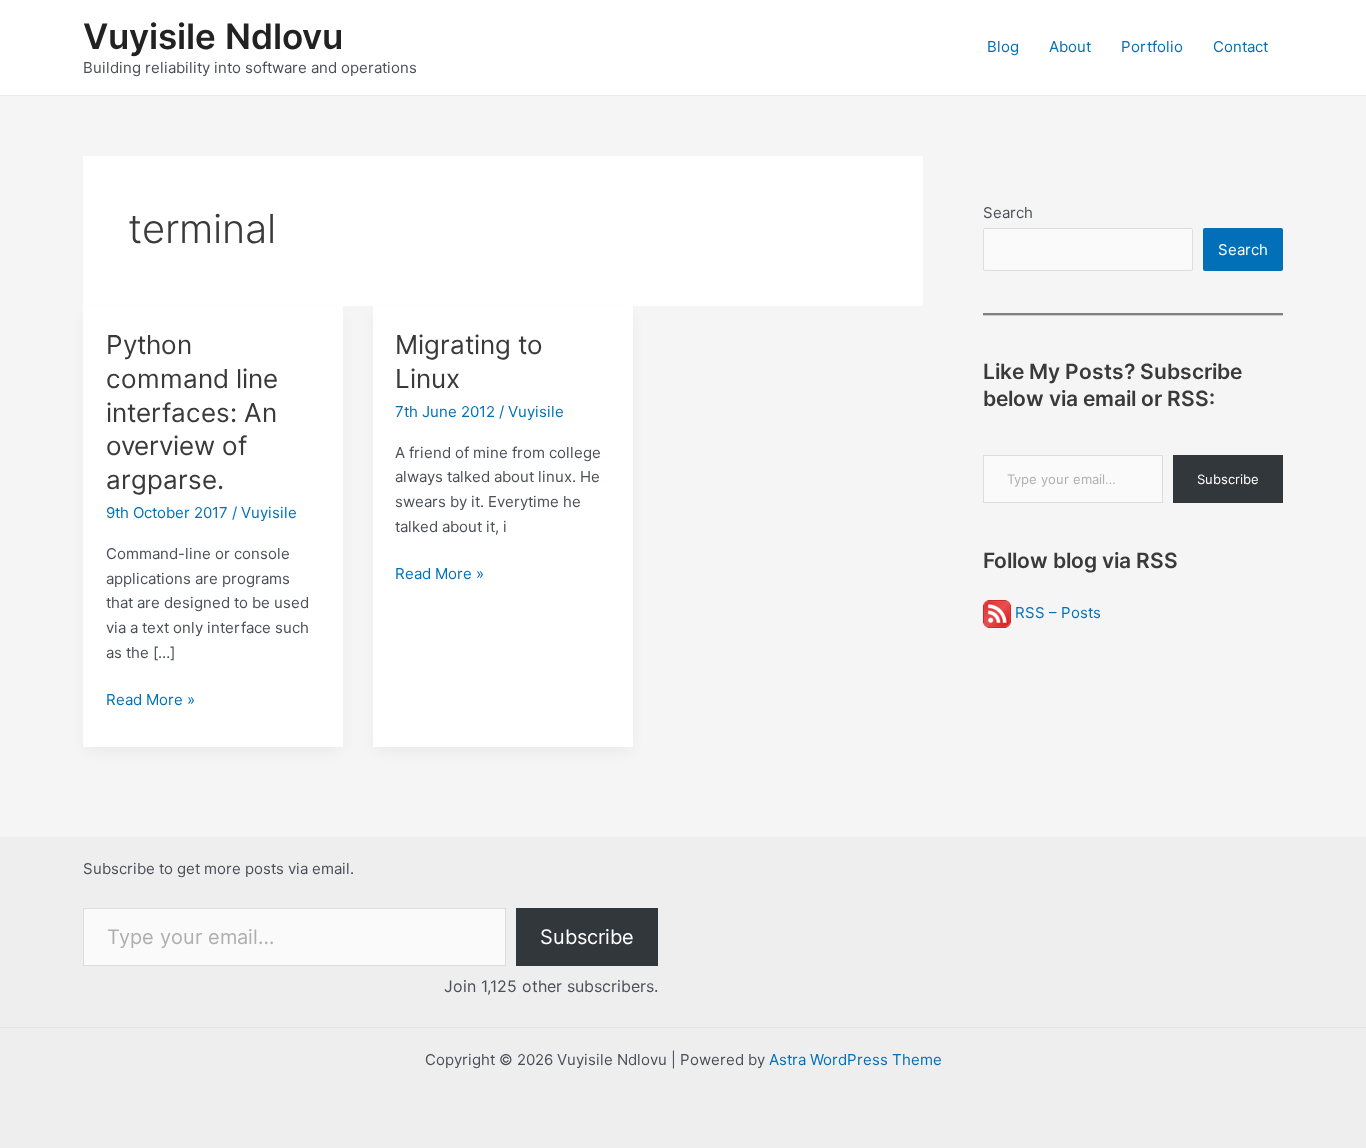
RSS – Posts (1056, 612)
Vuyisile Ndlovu (213, 36)
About (1070, 46)
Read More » (150, 701)
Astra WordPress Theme (855, 1059)
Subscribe (1228, 479)
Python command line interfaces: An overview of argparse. (192, 412)
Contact (1240, 46)
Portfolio (1152, 46)
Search (1008, 212)
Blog (1003, 46)
